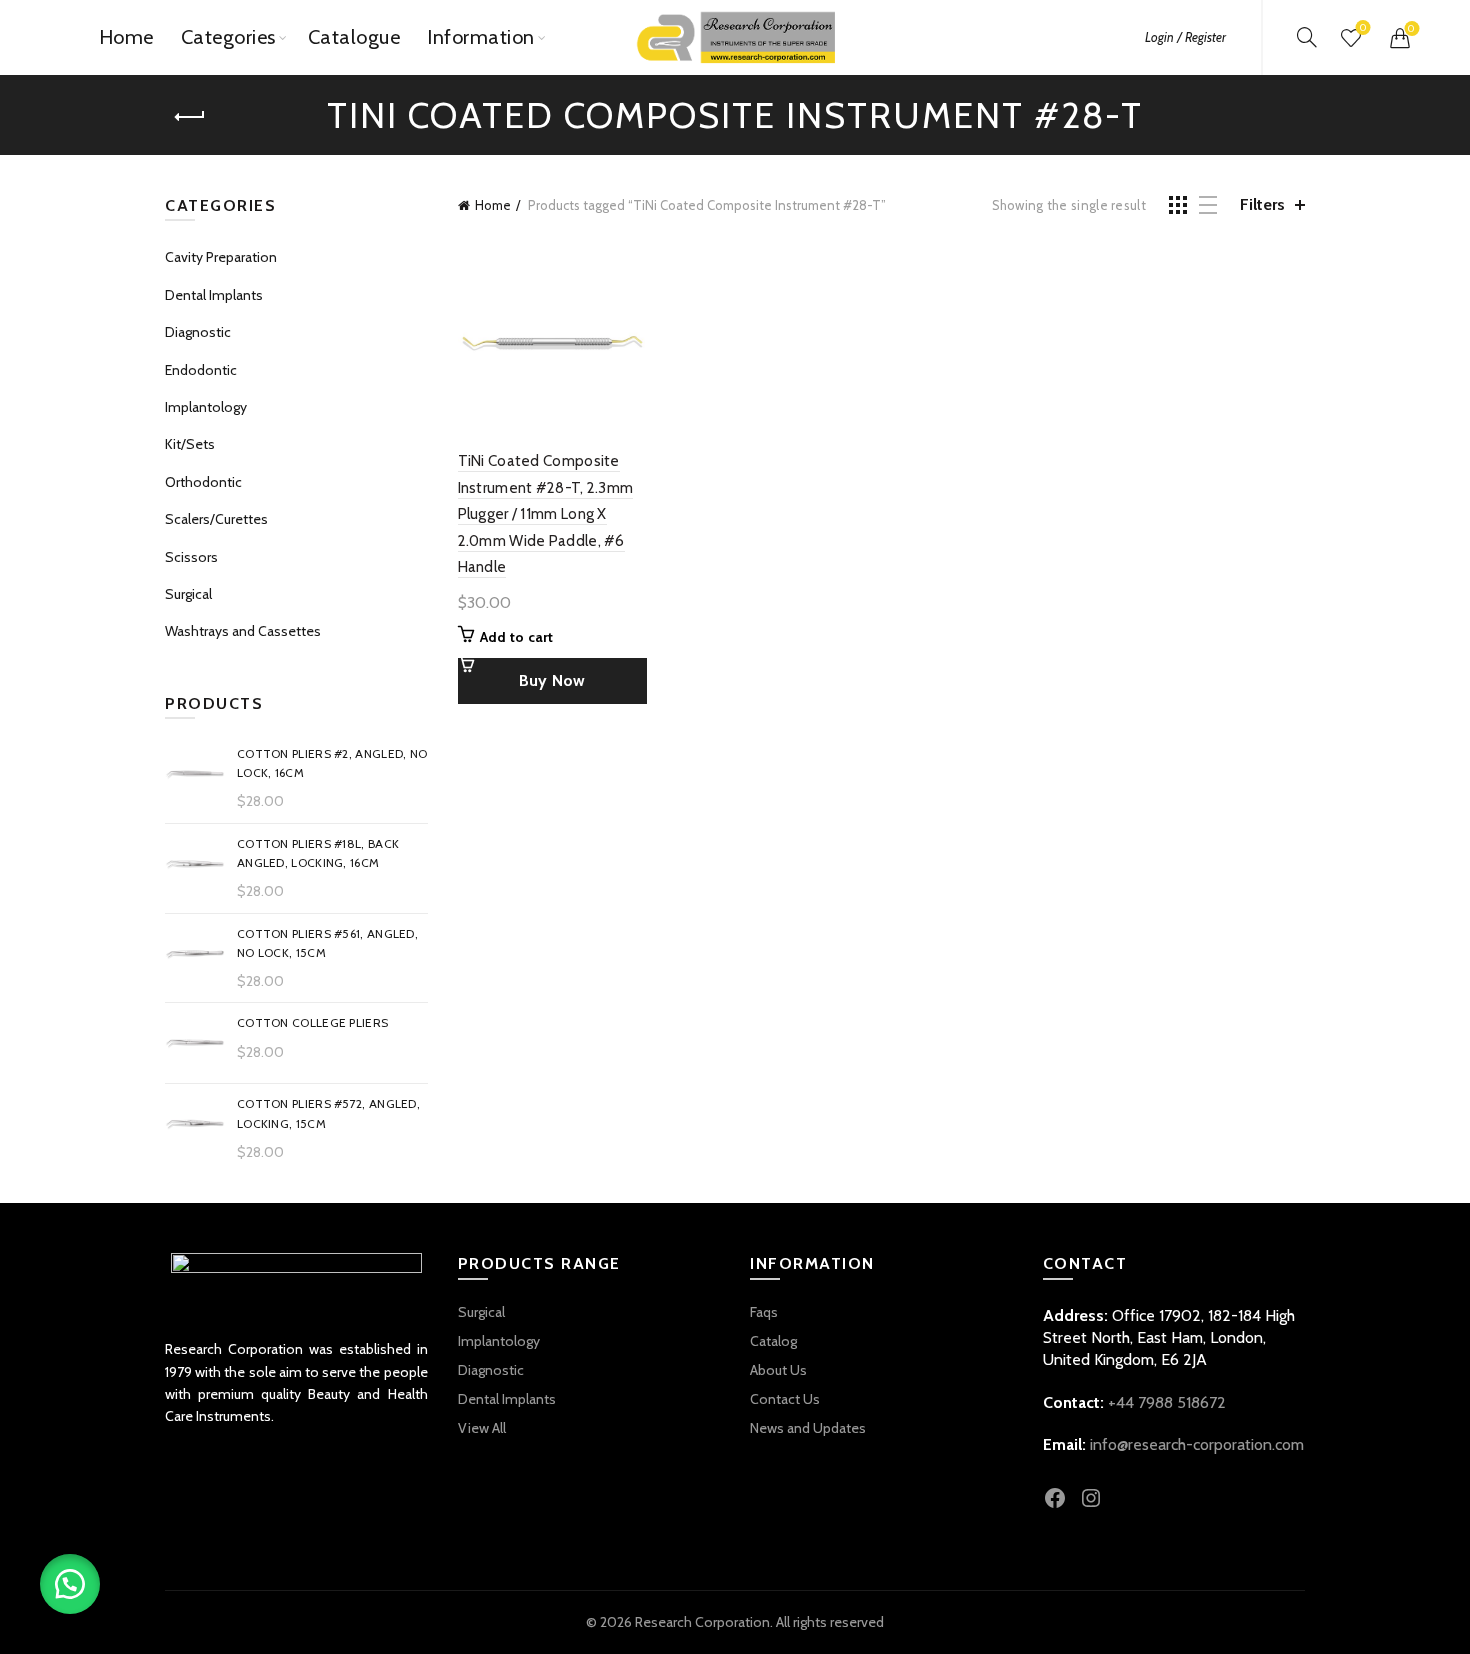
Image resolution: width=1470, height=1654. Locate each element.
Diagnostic (198, 332)
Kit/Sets (190, 444)
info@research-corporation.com (1197, 1444)
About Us (778, 1370)
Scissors (191, 557)
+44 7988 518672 (1167, 1402)
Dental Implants (214, 295)
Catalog (773, 1341)
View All (482, 1428)
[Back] (190, 117)
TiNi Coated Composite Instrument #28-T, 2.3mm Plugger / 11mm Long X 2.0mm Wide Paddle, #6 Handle (546, 514)
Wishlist (1363, 28)
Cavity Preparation (221, 257)
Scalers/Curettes (216, 519)
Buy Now (552, 680)
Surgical (188, 594)
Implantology (206, 407)
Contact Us (785, 1399)
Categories (228, 37)
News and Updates (808, 1428)
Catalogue (354, 37)
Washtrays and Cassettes (243, 631)
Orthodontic (203, 482)
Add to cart (517, 637)
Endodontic (201, 370)
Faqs (764, 1312)
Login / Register (1185, 37)
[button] (70, 1584)
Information (481, 37)
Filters (1262, 204)
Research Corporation (702, 1622)
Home (126, 37)
